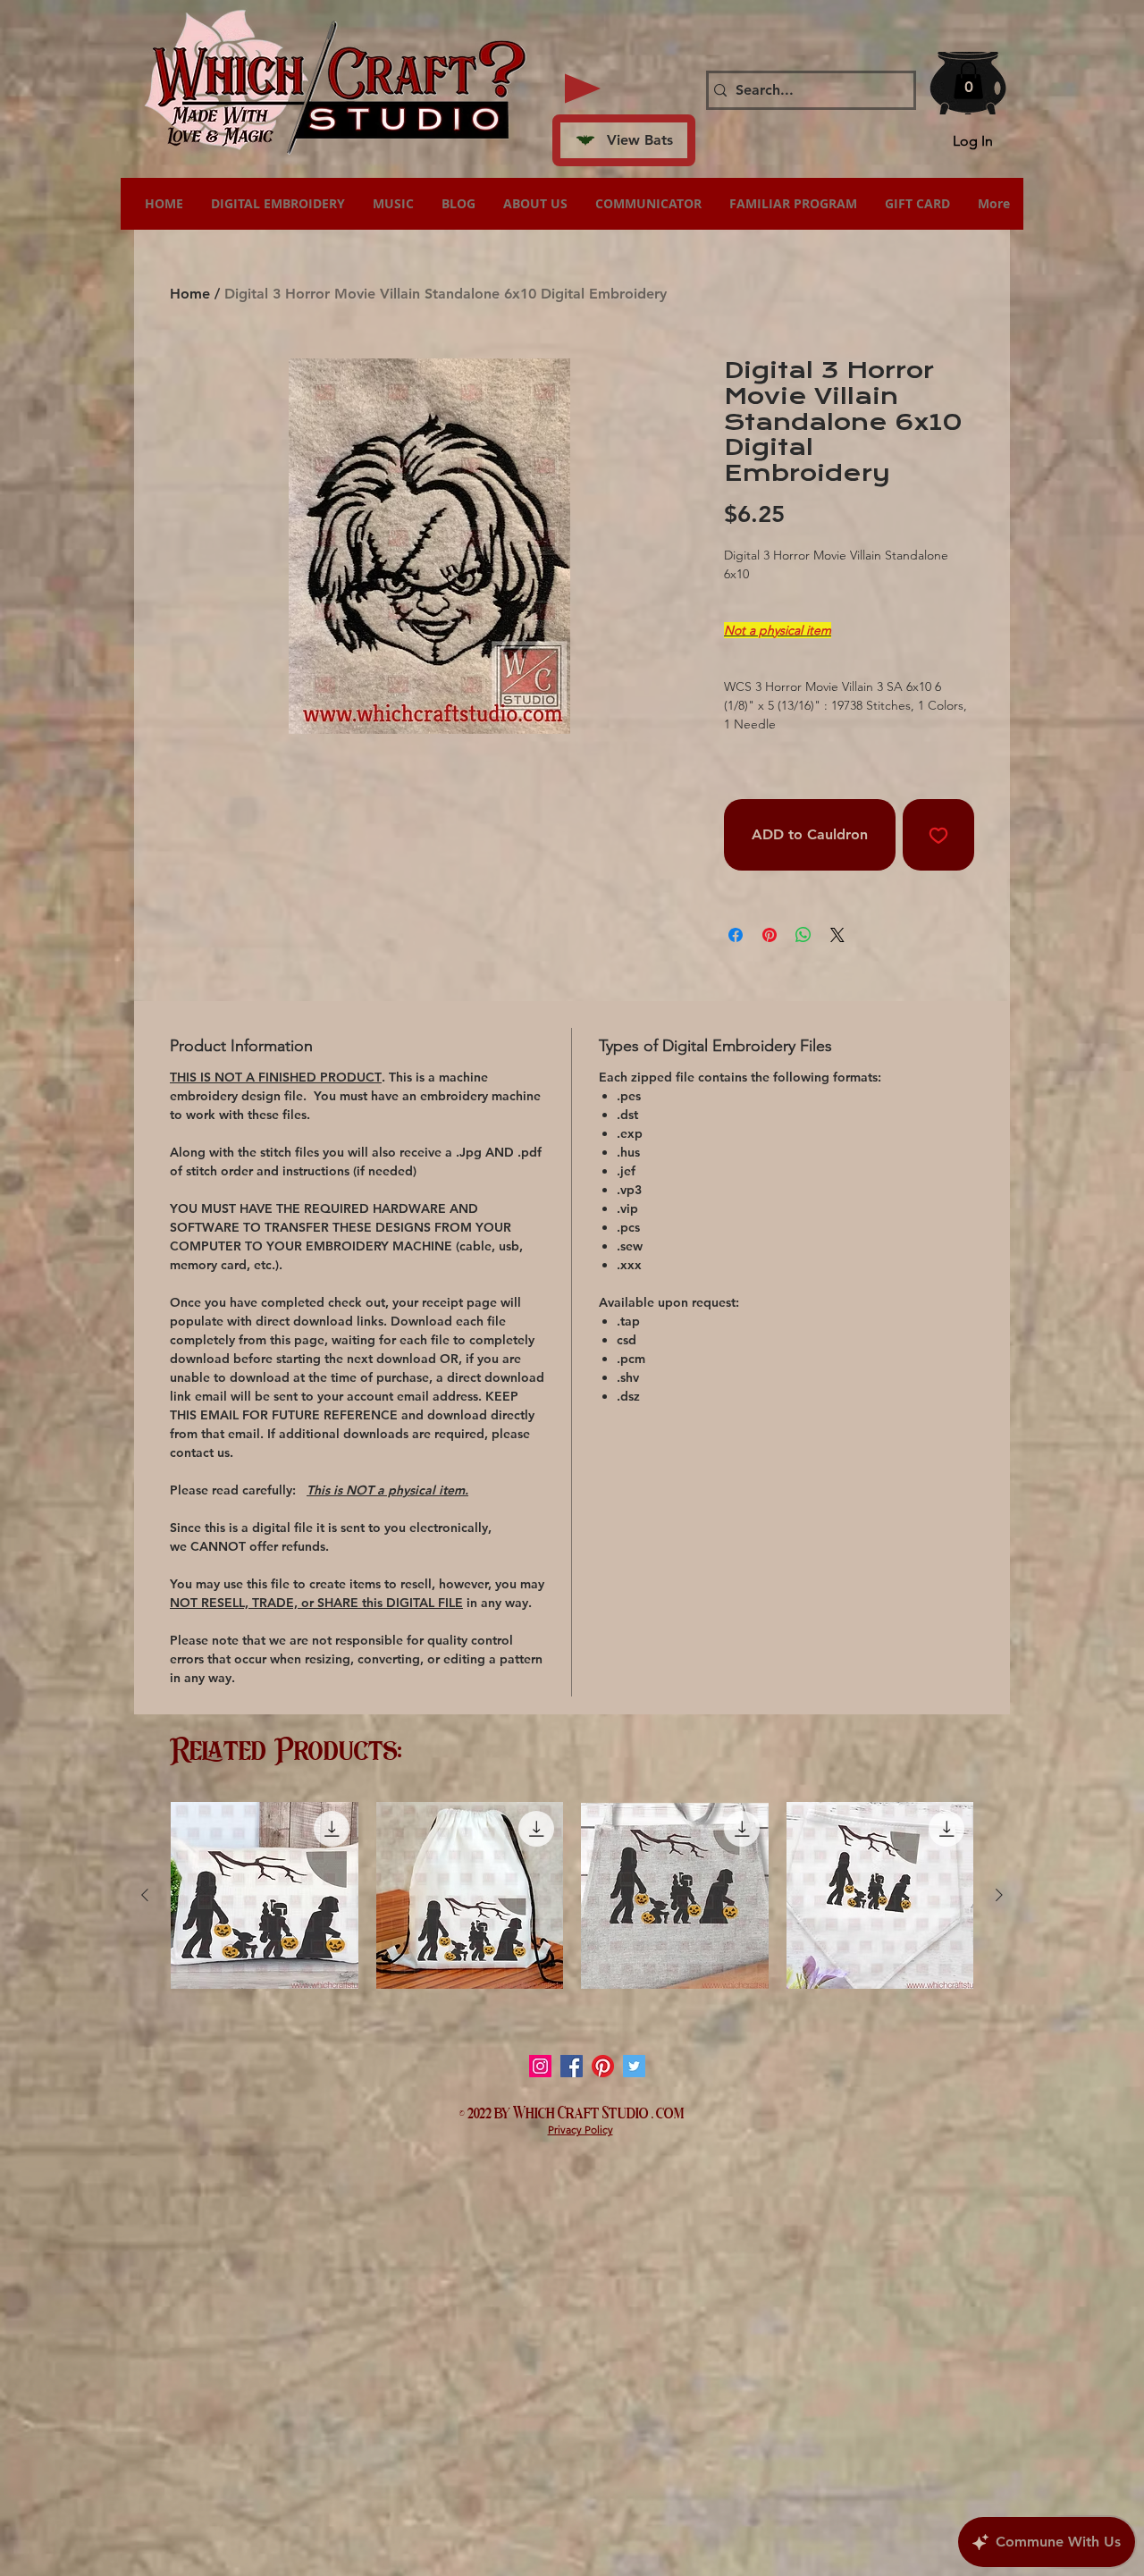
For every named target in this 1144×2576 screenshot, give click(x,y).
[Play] (583, 88)
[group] (572, 1896)
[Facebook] (572, 2066)
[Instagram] (540, 2066)
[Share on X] (837, 935)
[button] (968, 80)
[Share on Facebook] (736, 935)
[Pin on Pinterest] (770, 935)
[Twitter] (634, 2066)
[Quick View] (265, 1896)
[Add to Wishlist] (938, 835)
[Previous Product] (145, 1895)
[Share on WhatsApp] (803, 935)
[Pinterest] (603, 2066)
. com (668, 2111)
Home (190, 294)
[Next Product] (999, 1895)
